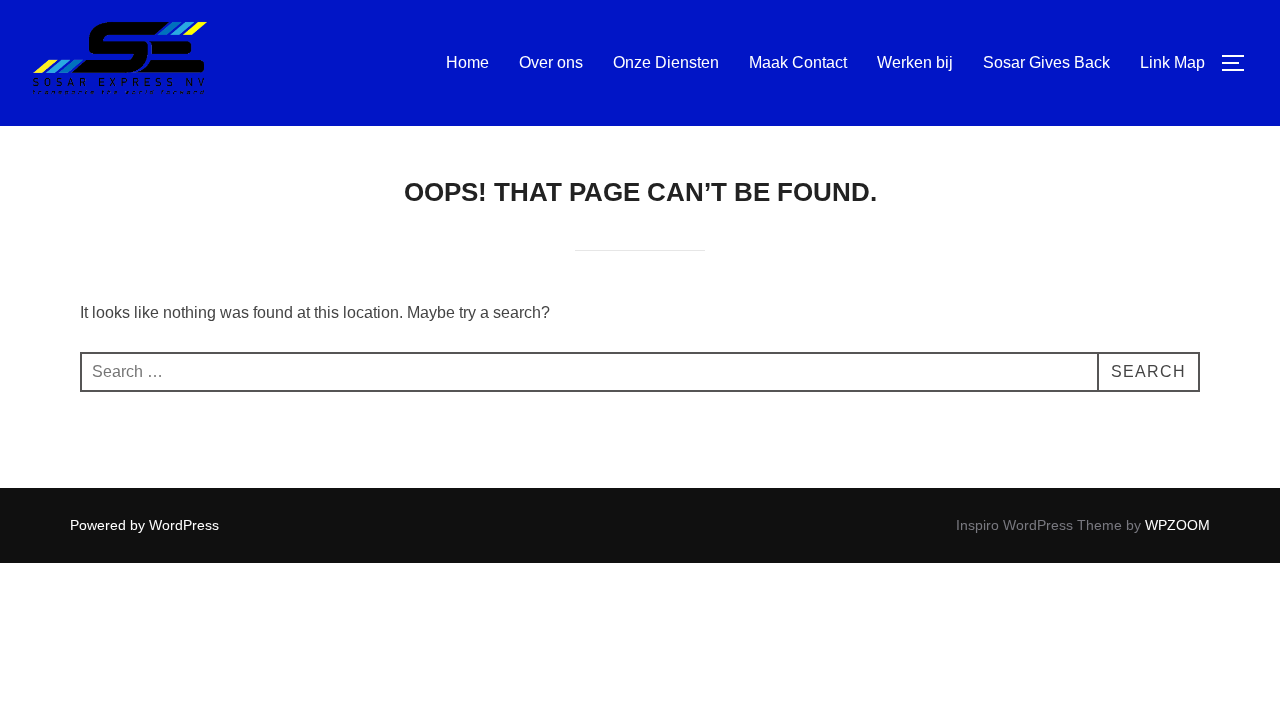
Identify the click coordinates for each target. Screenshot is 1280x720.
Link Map (1172, 62)
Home (467, 62)
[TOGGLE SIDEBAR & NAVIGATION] (1240, 63)
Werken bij (915, 62)
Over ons (551, 62)
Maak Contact (798, 62)
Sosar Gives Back (1046, 62)
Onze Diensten (666, 62)
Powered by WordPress (144, 525)
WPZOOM (1177, 525)
